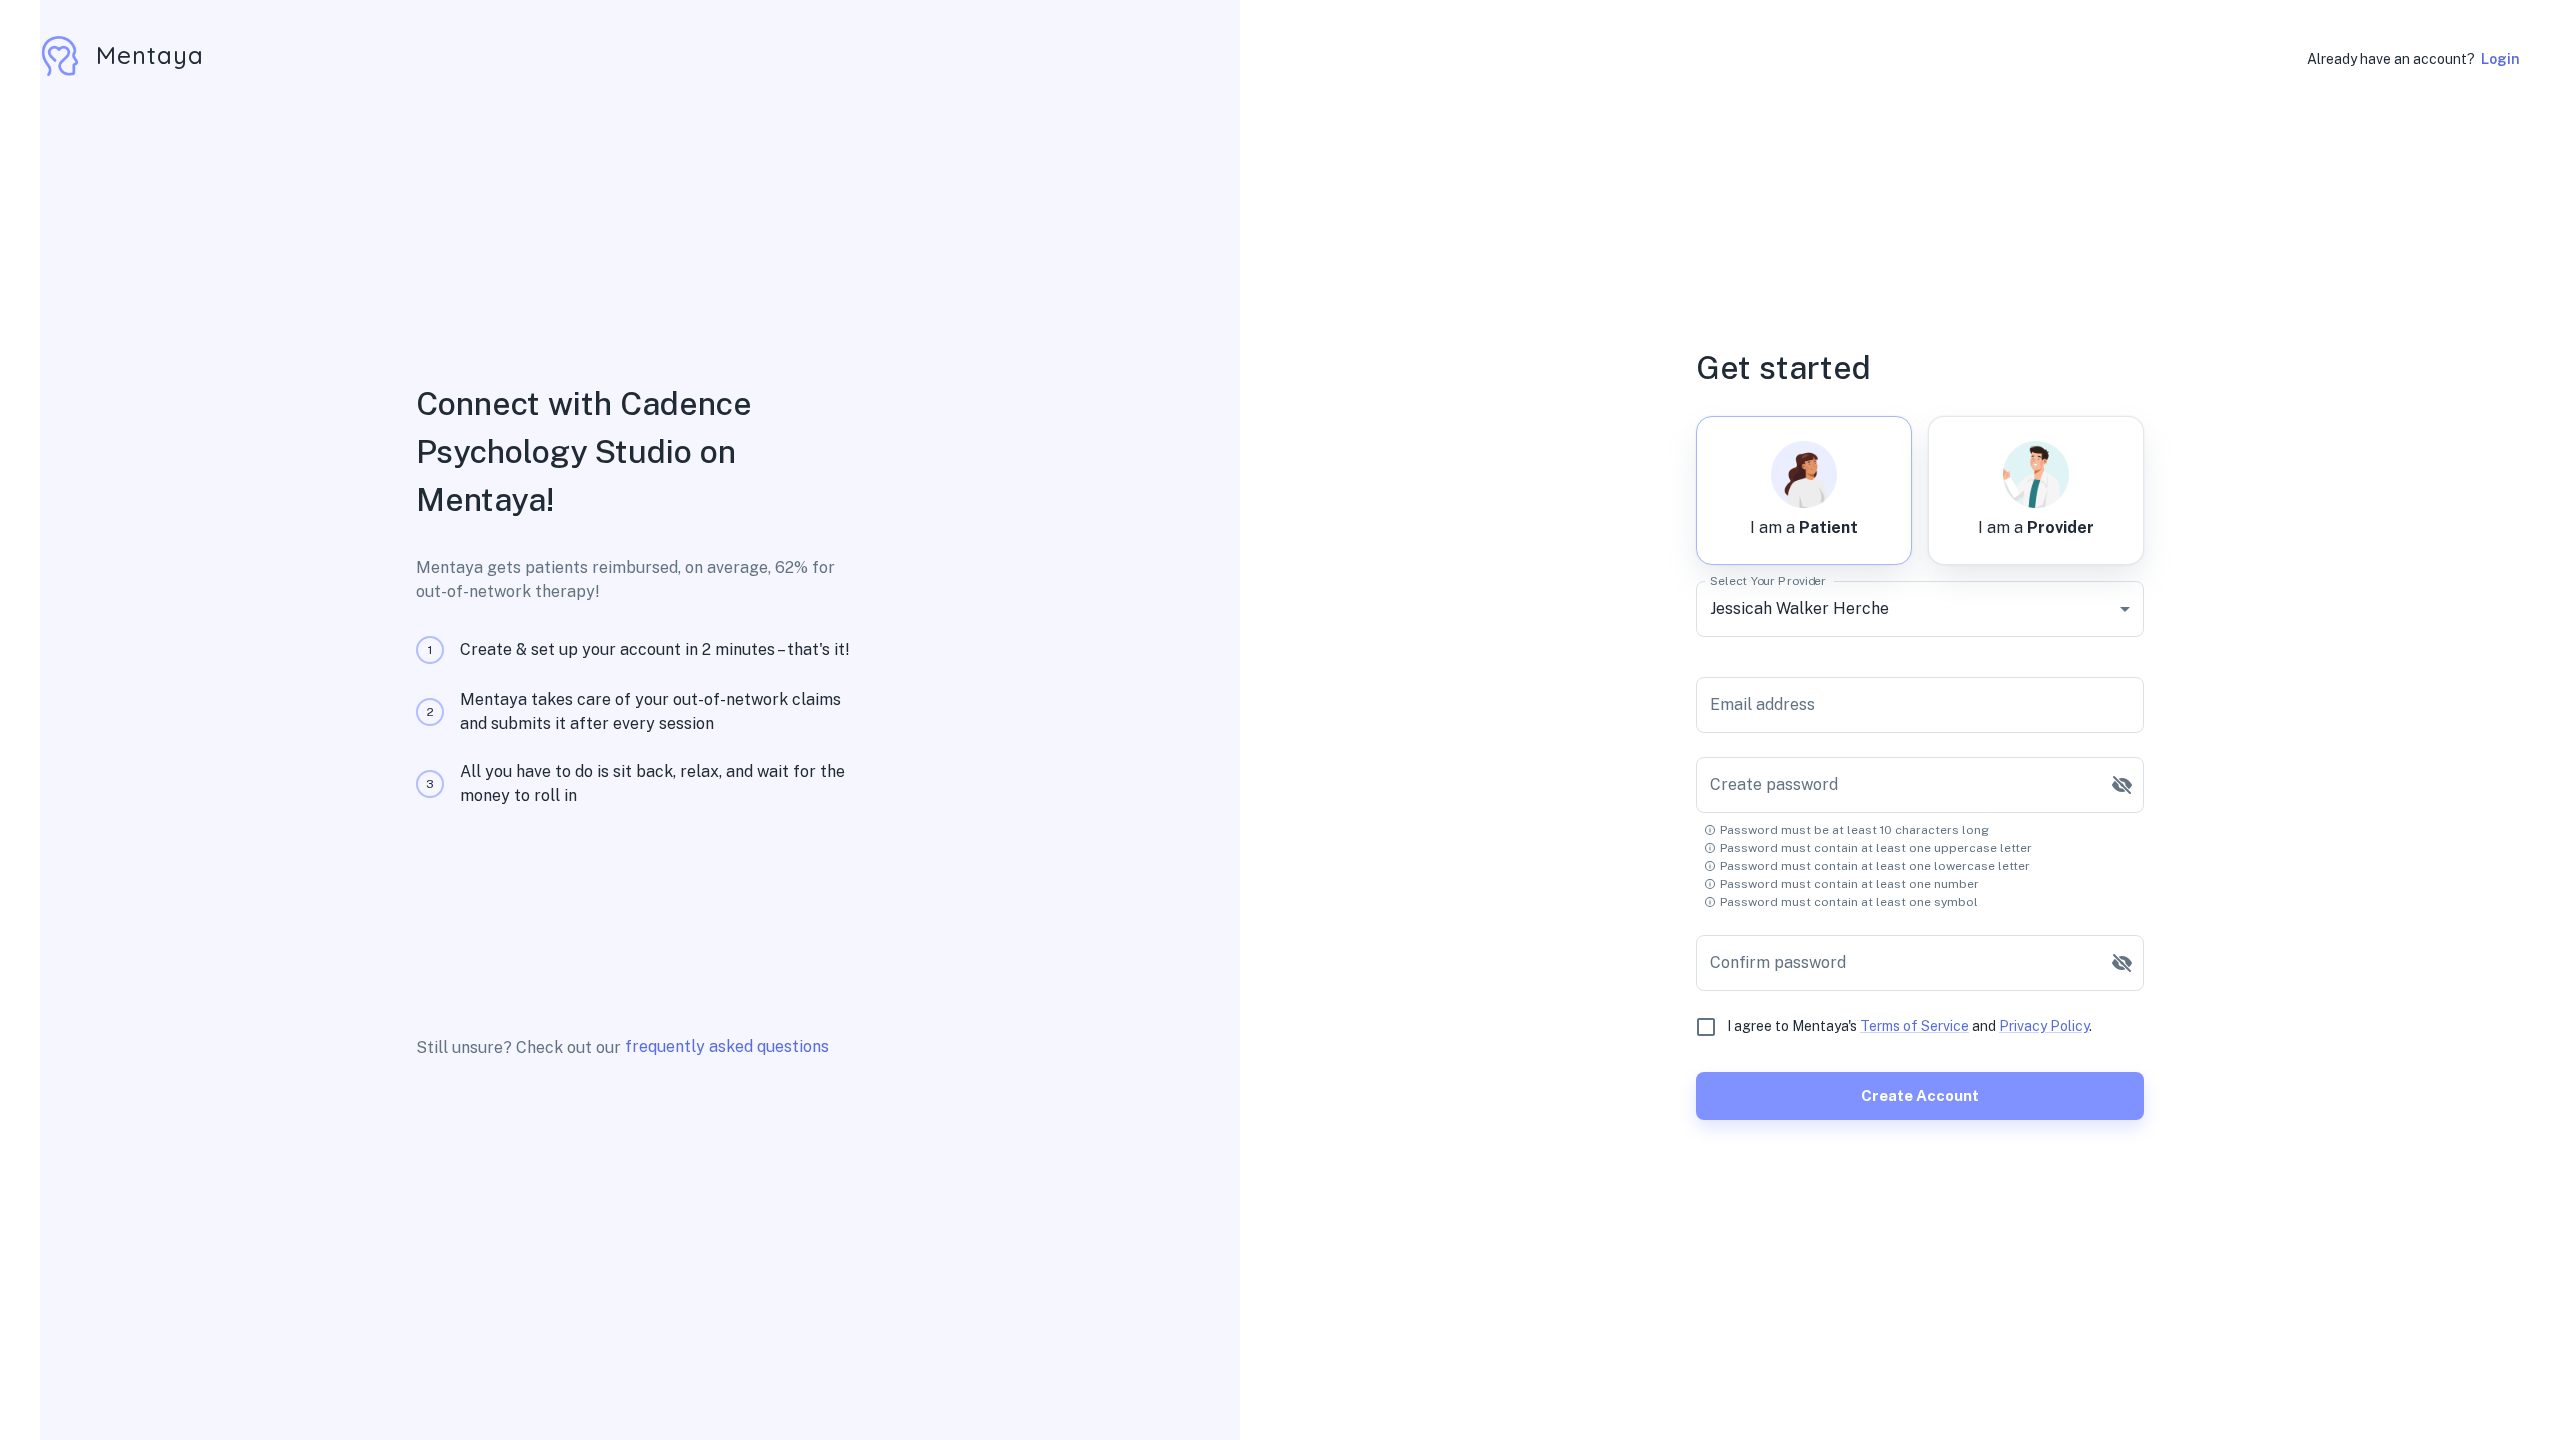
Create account (1920, 1095)
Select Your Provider (1768, 580)
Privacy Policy (2044, 1026)
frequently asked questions (727, 1046)
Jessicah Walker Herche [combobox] (1799, 608)
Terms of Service (1914, 1026)
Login (2500, 59)
